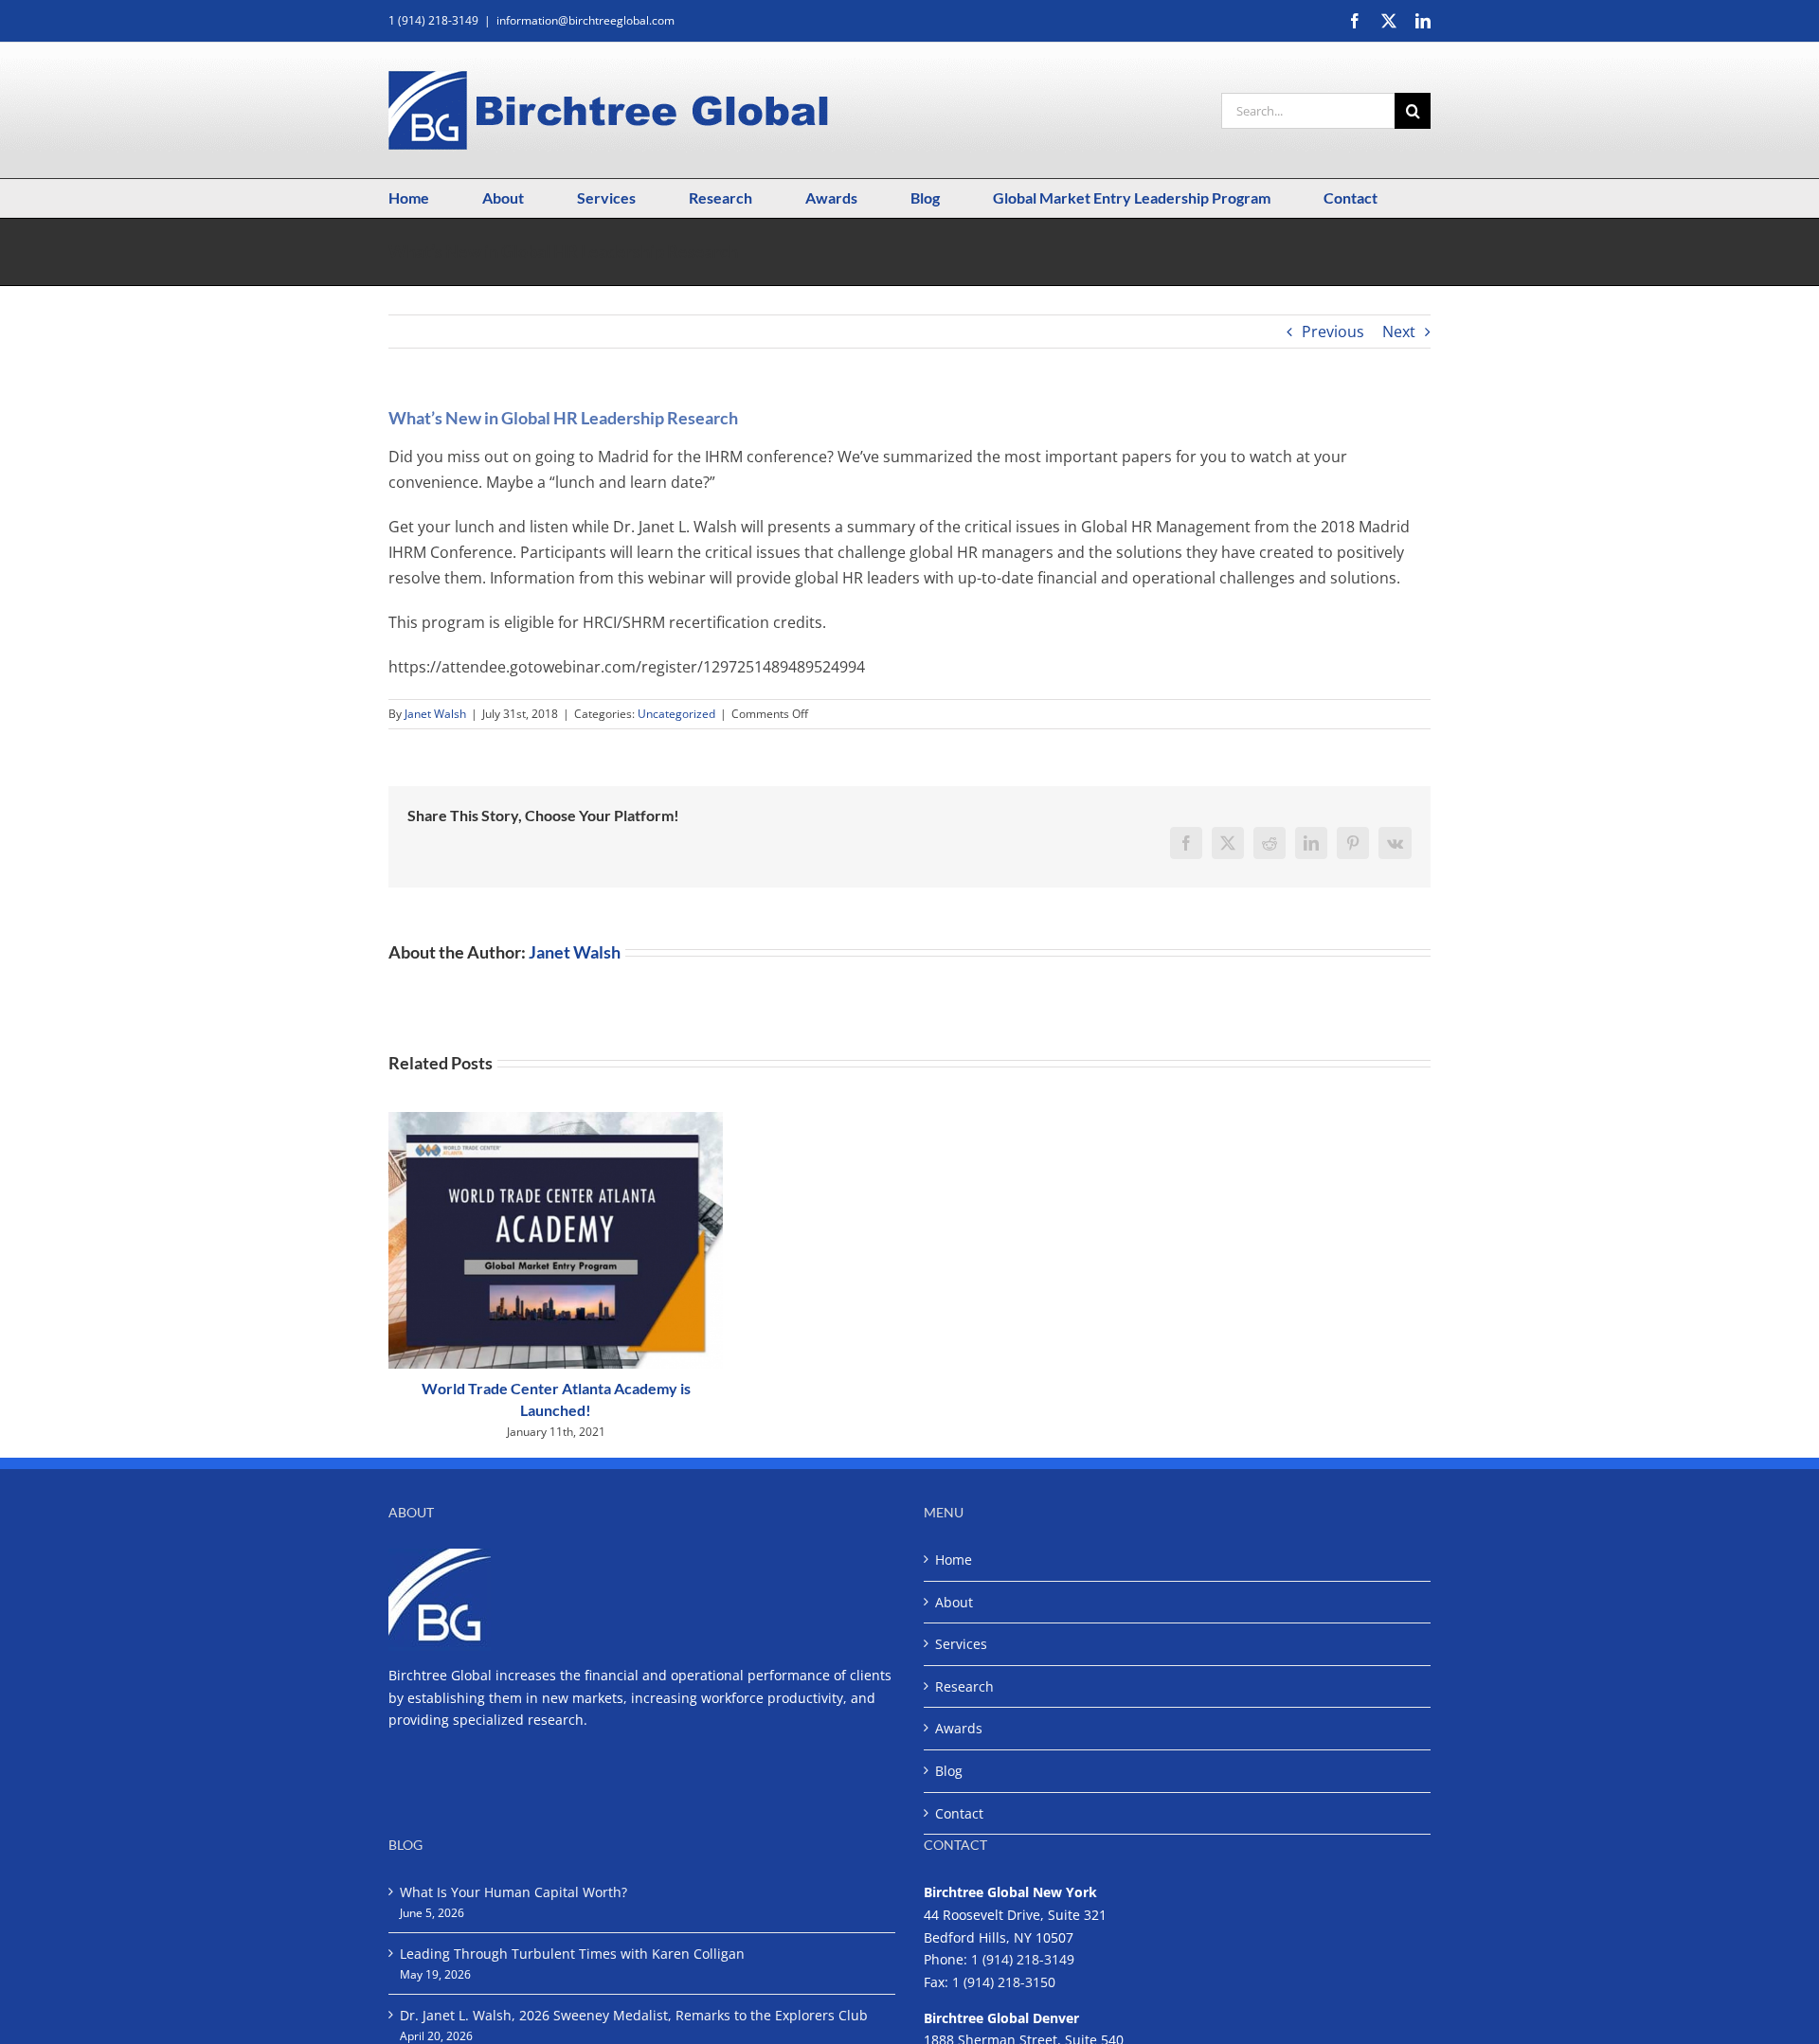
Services (961, 1644)
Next (1399, 332)
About (954, 1602)
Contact (959, 1813)
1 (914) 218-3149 (1023, 1959)
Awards (959, 1728)
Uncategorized (676, 714)
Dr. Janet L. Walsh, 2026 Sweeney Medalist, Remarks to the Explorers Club (634, 2015)
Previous (1333, 332)
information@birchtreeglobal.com (585, 20)
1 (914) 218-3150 (1004, 1982)
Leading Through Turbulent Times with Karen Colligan (572, 1954)
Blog (949, 1771)
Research (964, 1686)
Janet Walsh (435, 714)
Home (954, 1560)
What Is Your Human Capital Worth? (513, 1892)
